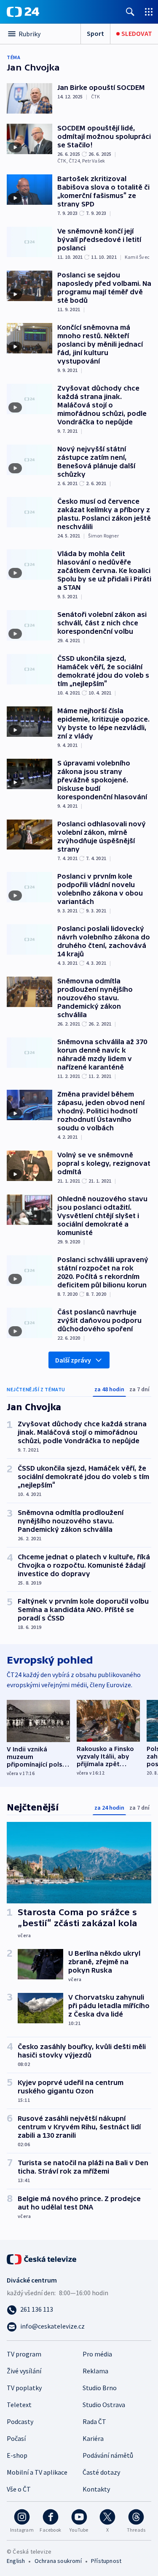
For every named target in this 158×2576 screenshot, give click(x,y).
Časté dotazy (101, 2472)
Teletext (19, 2405)
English (16, 2561)
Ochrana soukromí (58, 2561)
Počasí (16, 2438)
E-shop (17, 2455)
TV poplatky (24, 2388)
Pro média (97, 2354)
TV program (24, 2354)
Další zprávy (73, 1360)
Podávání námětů (108, 2455)
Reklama (95, 2371)
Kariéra (93, 2438)
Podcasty (20, 2421)
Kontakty (96, 2489)
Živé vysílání (24, 2371)
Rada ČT (94, 2421)
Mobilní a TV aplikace (37, 2472)
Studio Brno (100, 2388)
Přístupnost (106, 2561)
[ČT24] (23, 12)
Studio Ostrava (104, 2405)
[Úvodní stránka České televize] (42, 2258)
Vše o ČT (19, 2489)
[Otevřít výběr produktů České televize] (149, 12)
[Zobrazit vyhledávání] (130, 12)
